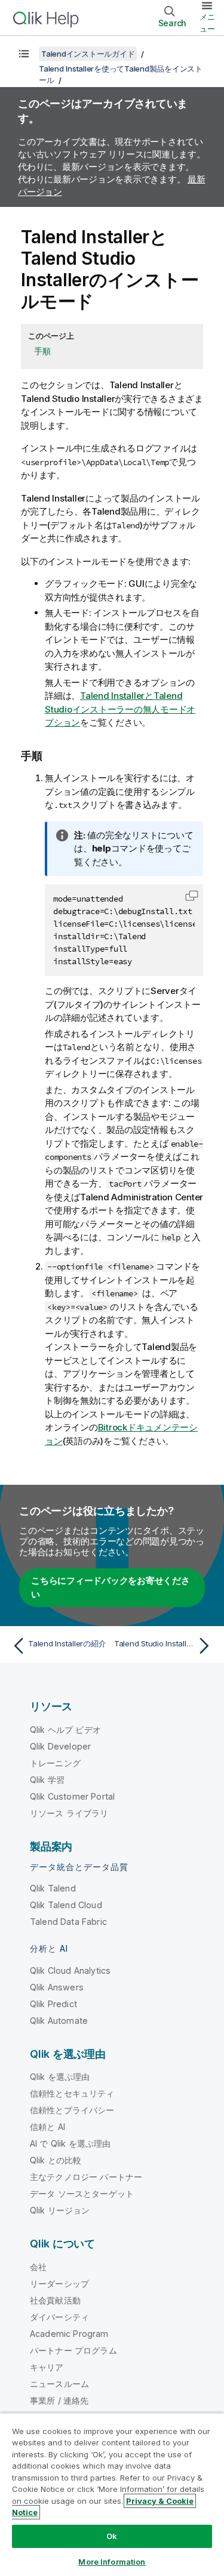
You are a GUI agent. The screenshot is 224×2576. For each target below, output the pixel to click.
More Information (112, 2562)
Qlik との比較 (56, 2160)
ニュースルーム (59, 2384)
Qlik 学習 (47, 1780)
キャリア (47, 2367)
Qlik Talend (53, 1888)
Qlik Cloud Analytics (70, 1970)
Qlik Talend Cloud (66, 1905)
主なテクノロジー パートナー (86, 2177)
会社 (38, 2267)
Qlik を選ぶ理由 (60, 2077)
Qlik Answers (57, 1987)
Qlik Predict (53, 2004)
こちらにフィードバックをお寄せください (111, 1587)
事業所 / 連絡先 (59, 2400)
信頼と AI (47, 2127)
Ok (112, 2536)
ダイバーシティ (59, 2317)
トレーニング (55, 1763)
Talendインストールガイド (88, 54)
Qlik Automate (59, 2021)
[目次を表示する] (24, 54)
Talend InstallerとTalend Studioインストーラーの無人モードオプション (120, 709)
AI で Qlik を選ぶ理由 (70, 2143)
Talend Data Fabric (68, 1922)
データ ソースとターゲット (82, 2193)
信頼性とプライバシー (72, 2110)
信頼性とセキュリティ (72, 2093)
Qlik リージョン (60, 2210)
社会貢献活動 (55, 2300)
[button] (192, 896)
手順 (42, 351)
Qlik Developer (60, 1746)
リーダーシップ (59, 2284)
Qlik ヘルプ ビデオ (65, 1730)
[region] (112, 2494)
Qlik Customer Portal (72, 1796)
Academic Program (69, 2334)
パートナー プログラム (73, 2350)
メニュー (207, 23)
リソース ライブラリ (69, 1813)
